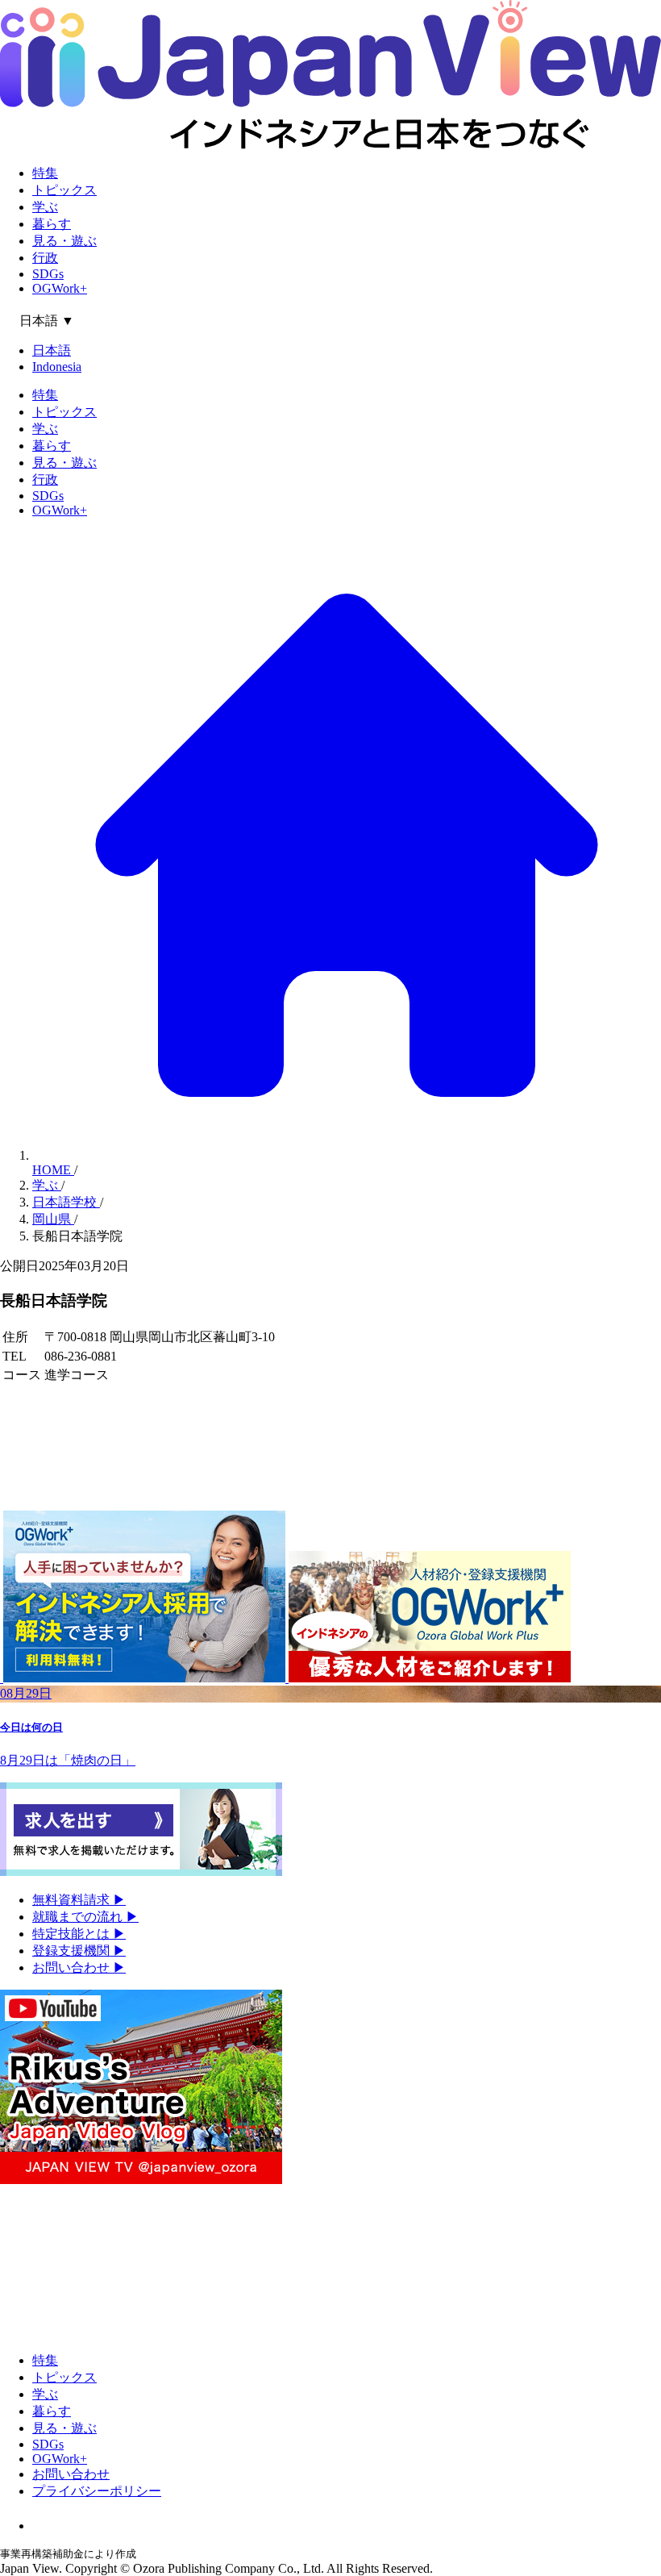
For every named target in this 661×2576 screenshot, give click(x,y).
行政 (45, 258)
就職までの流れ (85, 1917)
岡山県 (53, 1219)
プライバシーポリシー (97, 2491)
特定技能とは (79, 1934)
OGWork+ (60, 288)
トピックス (64, 190)
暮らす (52, 224)
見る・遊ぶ (64, 241)
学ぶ (45, 207)
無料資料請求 (79, 1900)
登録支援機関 (79, 1951)
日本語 (52, 350)
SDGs (48, 274)
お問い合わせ (79, 1967)
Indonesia (57, 367)
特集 (45, 173)
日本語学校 (66, 1202)
